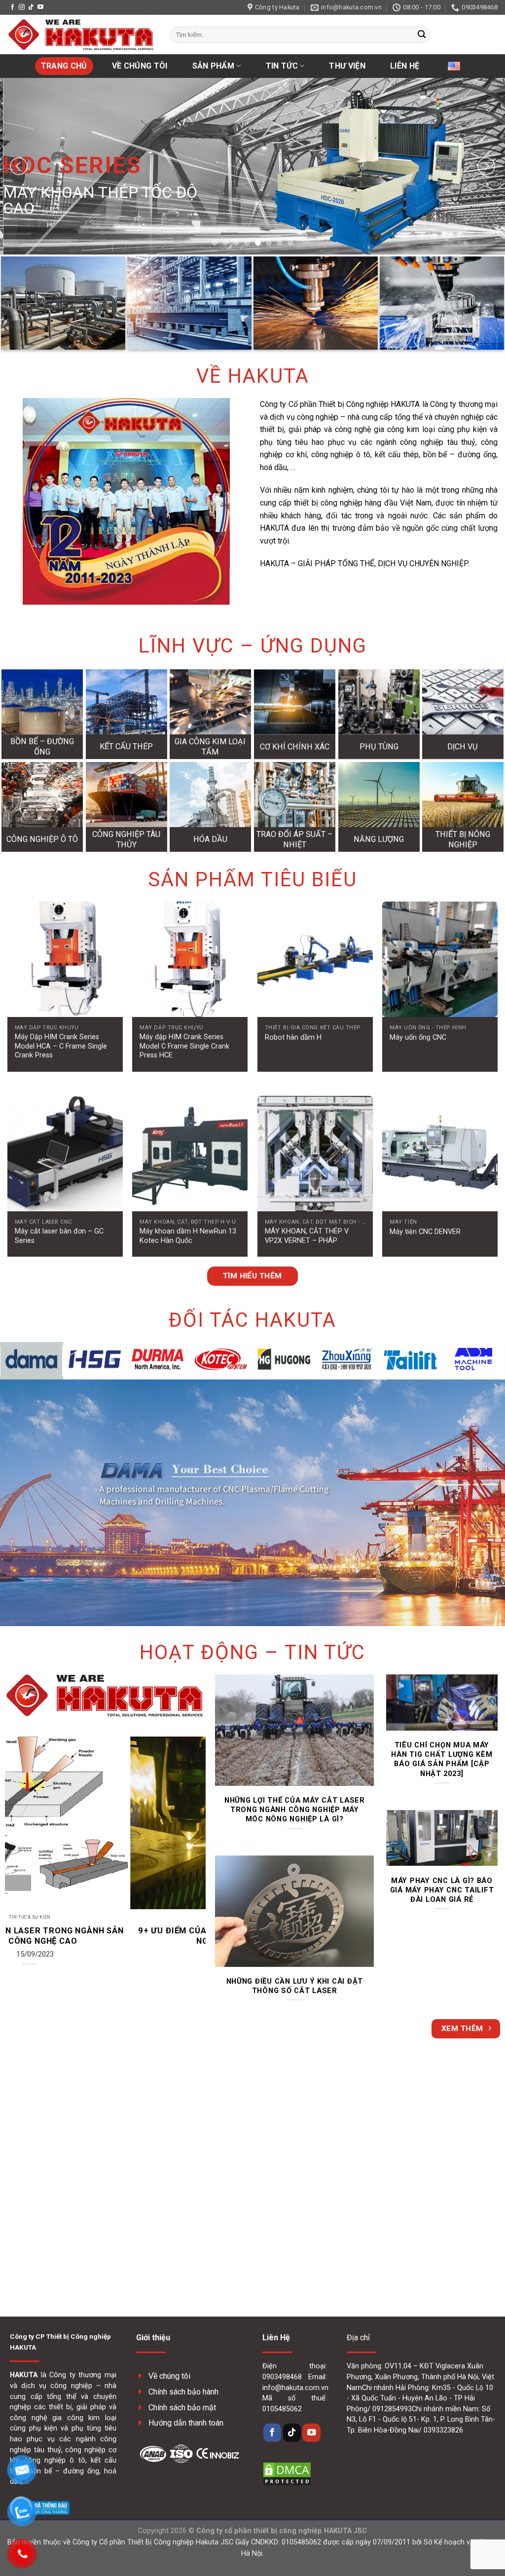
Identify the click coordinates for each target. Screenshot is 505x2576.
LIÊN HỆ (405, 66)
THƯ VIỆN (347, 66)
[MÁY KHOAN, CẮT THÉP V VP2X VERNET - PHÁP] (315, 1154)
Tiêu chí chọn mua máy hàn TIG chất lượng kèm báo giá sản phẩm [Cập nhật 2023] (442, 1759)
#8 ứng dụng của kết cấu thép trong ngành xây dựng (148, 1936)
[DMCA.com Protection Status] (287, 2473)
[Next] (486, 166)
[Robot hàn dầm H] (315, 959)
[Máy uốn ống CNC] (440, 959)
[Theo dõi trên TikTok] (31, 7)
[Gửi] (422, 35)
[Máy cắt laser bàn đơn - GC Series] (65, 1154)
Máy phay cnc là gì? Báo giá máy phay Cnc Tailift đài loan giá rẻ (442, 1890)
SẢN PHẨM (214, 66)
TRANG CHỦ (64, 66)
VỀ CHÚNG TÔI (140, 66)
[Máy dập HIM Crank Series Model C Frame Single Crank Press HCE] (190, 959)
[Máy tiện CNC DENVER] (440, 1154)
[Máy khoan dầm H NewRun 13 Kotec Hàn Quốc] (190, 1154)
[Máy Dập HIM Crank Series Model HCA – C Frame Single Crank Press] (65, 959)
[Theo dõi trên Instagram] (22, 7)
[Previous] (19, 166)
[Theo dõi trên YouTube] (40, 7)
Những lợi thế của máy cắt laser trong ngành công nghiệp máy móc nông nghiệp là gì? (295, 1810)
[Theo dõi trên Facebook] (12, 7)
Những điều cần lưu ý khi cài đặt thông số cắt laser (295, 1986)
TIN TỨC (282, 66)
